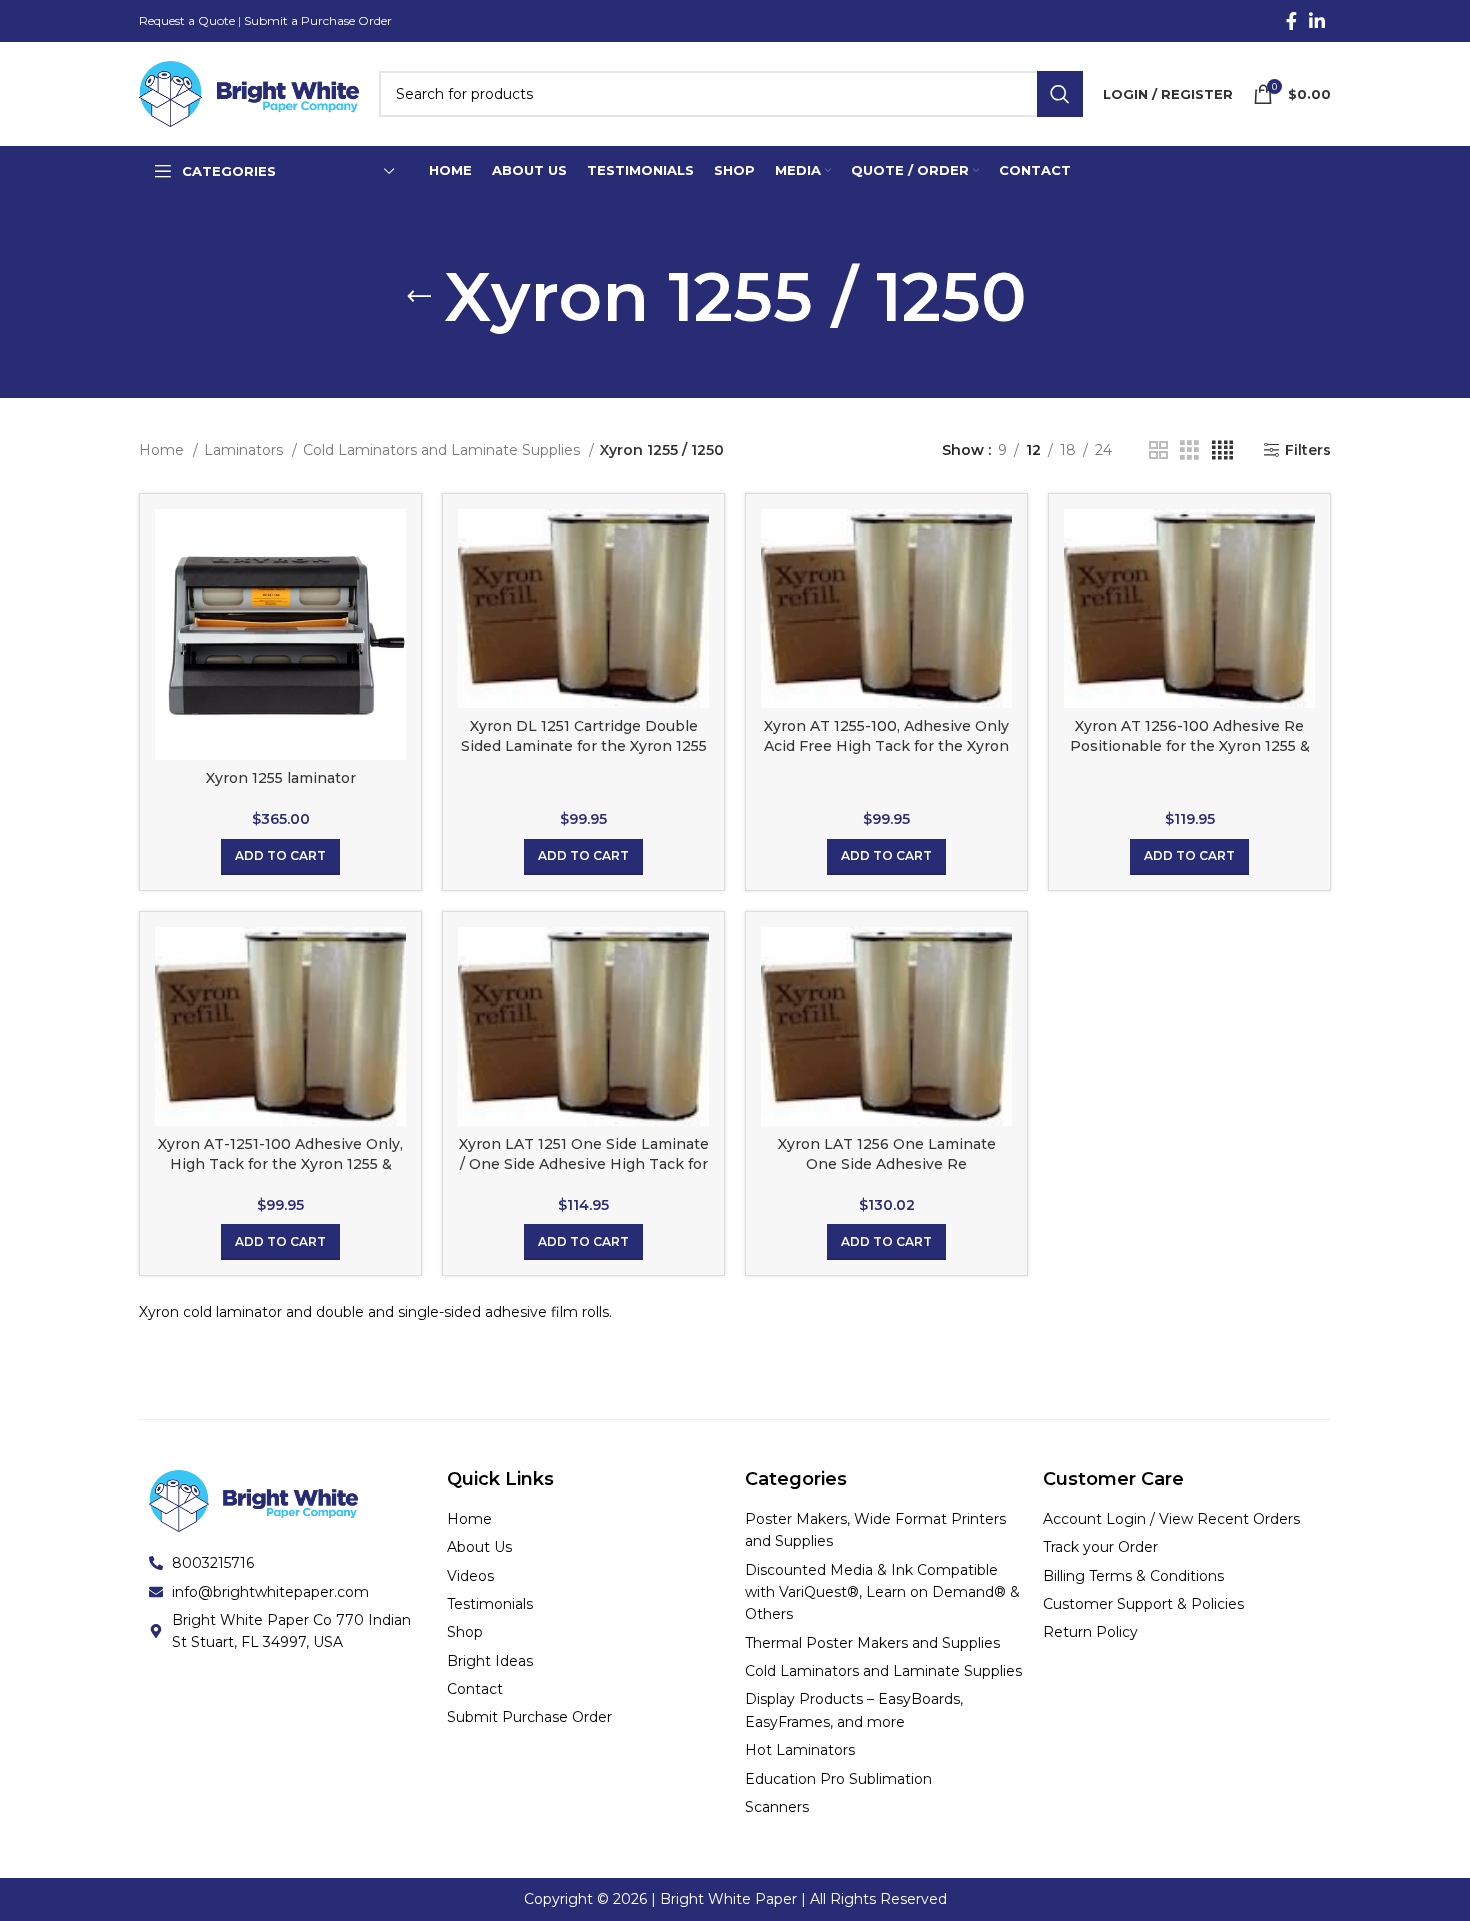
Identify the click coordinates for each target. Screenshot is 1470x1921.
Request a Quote (187, 20)
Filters (1308, 450)
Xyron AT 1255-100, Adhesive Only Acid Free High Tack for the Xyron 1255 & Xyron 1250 (886, 745)
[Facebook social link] (1291, 21)
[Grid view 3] (1189, 450)
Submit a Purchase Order (318, 20)
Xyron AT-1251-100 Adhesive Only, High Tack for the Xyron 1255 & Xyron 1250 (280, 1163)
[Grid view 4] (1222, 450)
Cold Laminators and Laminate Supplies (443, 450)
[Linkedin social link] (1317, 21)
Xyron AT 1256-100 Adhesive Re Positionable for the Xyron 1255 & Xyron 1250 (1190, 745)
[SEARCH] (1060, 94)
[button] (280, 857)
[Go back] (419, 297)
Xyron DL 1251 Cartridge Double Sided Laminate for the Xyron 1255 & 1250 (584, 745)
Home (163, 450)
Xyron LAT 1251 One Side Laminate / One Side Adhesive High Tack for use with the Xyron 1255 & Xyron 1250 (584, 1173)
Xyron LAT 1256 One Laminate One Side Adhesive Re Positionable (887, 1163)
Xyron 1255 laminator (281, 778)
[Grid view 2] (1158, 450)
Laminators (245, 450)
